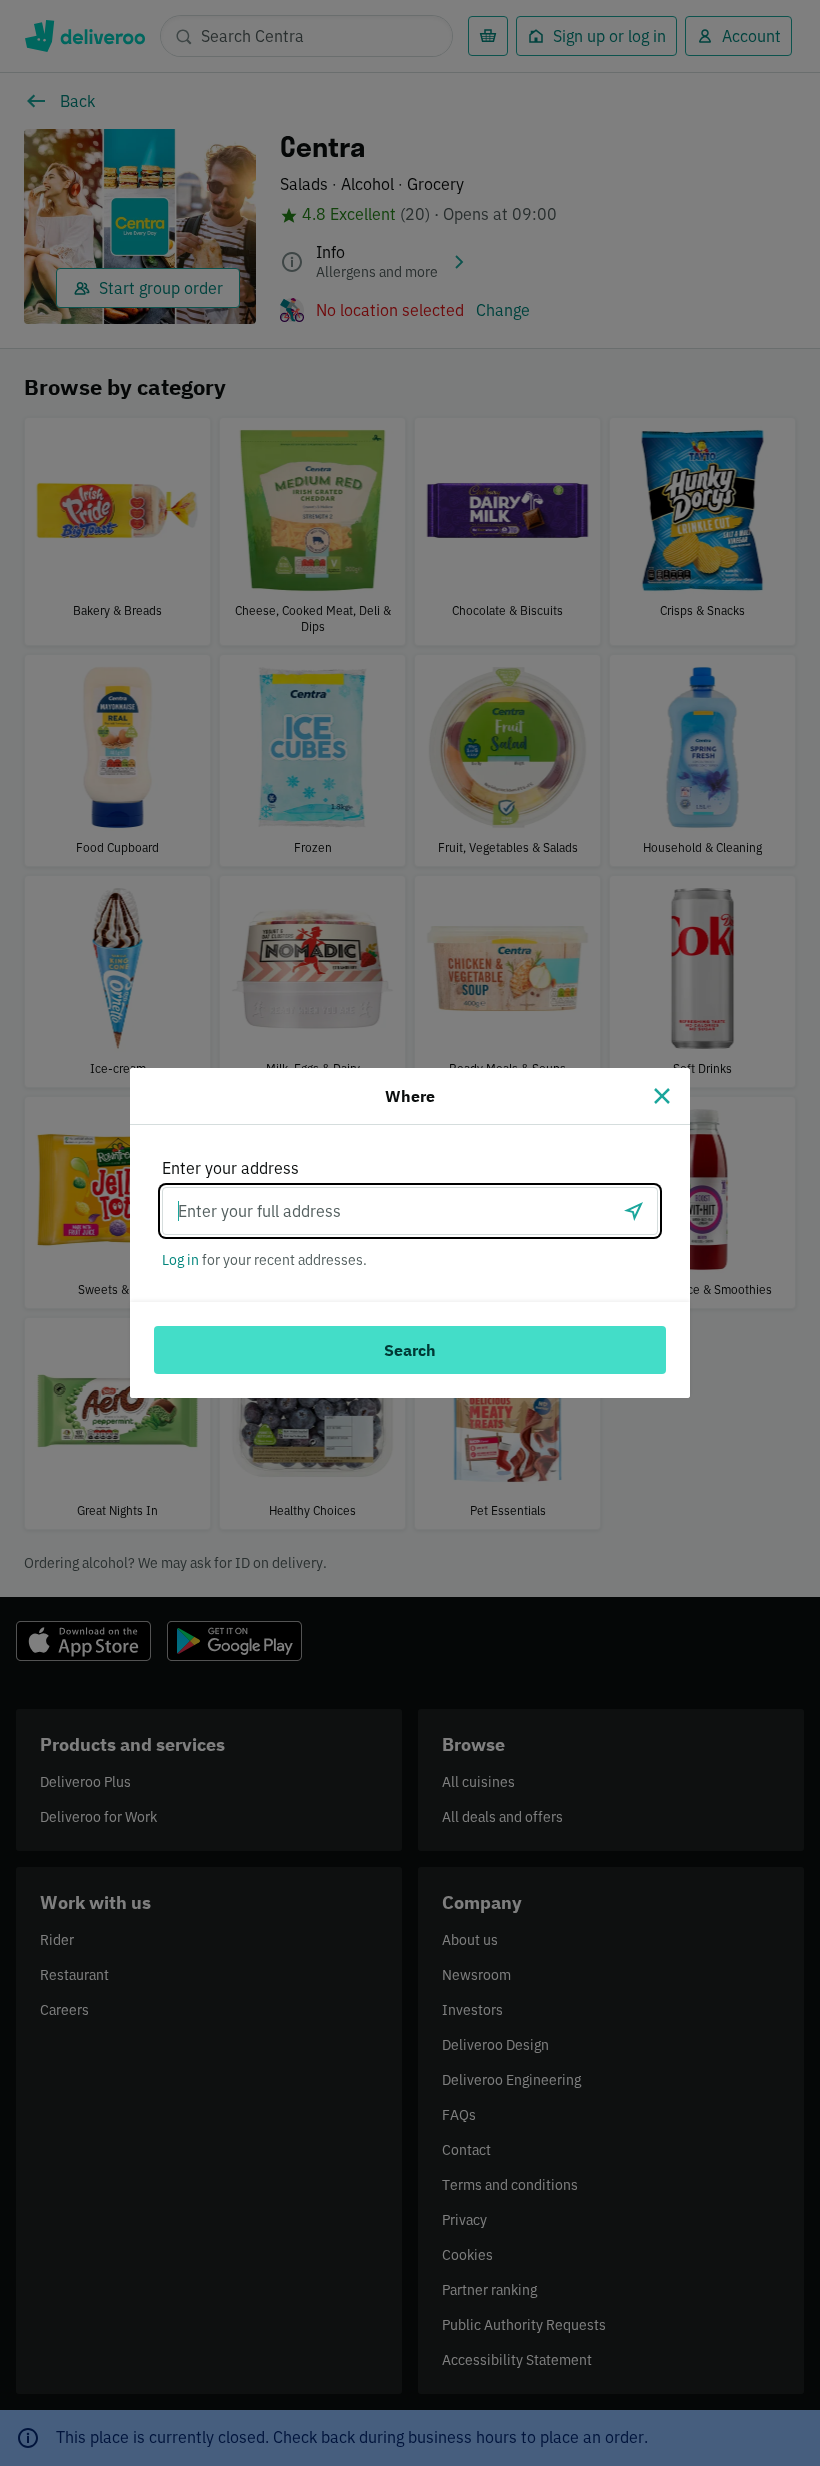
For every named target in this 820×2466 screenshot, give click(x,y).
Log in (180, 1260)
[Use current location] (634, 1211)
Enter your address (230, 1168)
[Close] (662, 1096)
